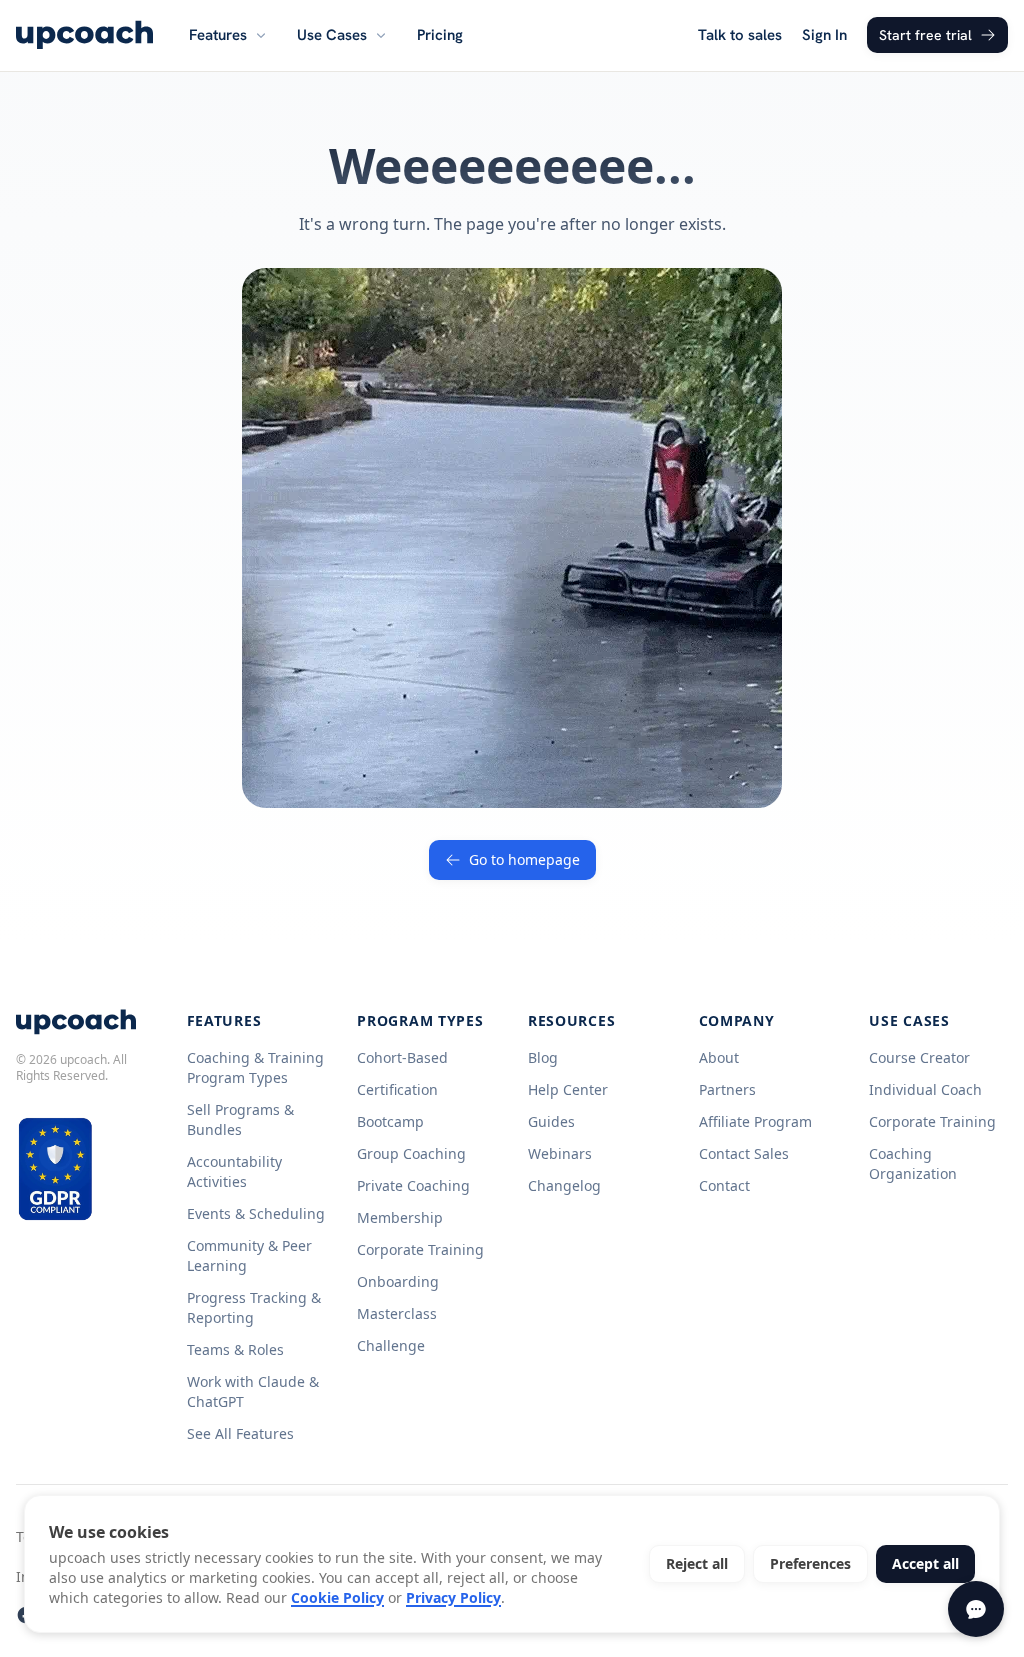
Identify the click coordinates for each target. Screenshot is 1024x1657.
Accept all (925, 1563)
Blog (543, 1057)
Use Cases (332, 35)
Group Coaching (411, 1153)
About (719, 1057)
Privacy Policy (453, 1597)
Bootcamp (390, 1121)
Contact (724, 1185)
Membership (400, 1217)
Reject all (697, 1563)
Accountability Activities (234, 1171)
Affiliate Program (755, 1121)
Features (218, 35)
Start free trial (925, 35)
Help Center (568, 1089)
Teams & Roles (235, 1349)
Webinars (560, 1153)
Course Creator (919, 1057)
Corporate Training (420, 1249)
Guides (551, 1121)
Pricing (440, 35)
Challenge (391, 1345)
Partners (727, 1089)
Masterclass (397, 1313)
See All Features (240, 1433)
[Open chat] (976, 1609)
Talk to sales (740, 35)
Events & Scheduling (256, 1213)
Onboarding (398, 1281)
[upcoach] (84, 35)
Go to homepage (524, 859)
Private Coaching (413, 1185)
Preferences (810, 1563)
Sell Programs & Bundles (240, 1119)
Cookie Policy (337, 1597)
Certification (397, 1089)
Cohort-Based (402, 1057)
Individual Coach (925, 1089)
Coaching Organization (913, 1163)
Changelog (564, 1185)
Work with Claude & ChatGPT (253, 1391)
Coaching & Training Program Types (255, 1067)
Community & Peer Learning (249, 1255)
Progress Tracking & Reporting (254, 1307)
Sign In (824, 35)
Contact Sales (744, 1153)
